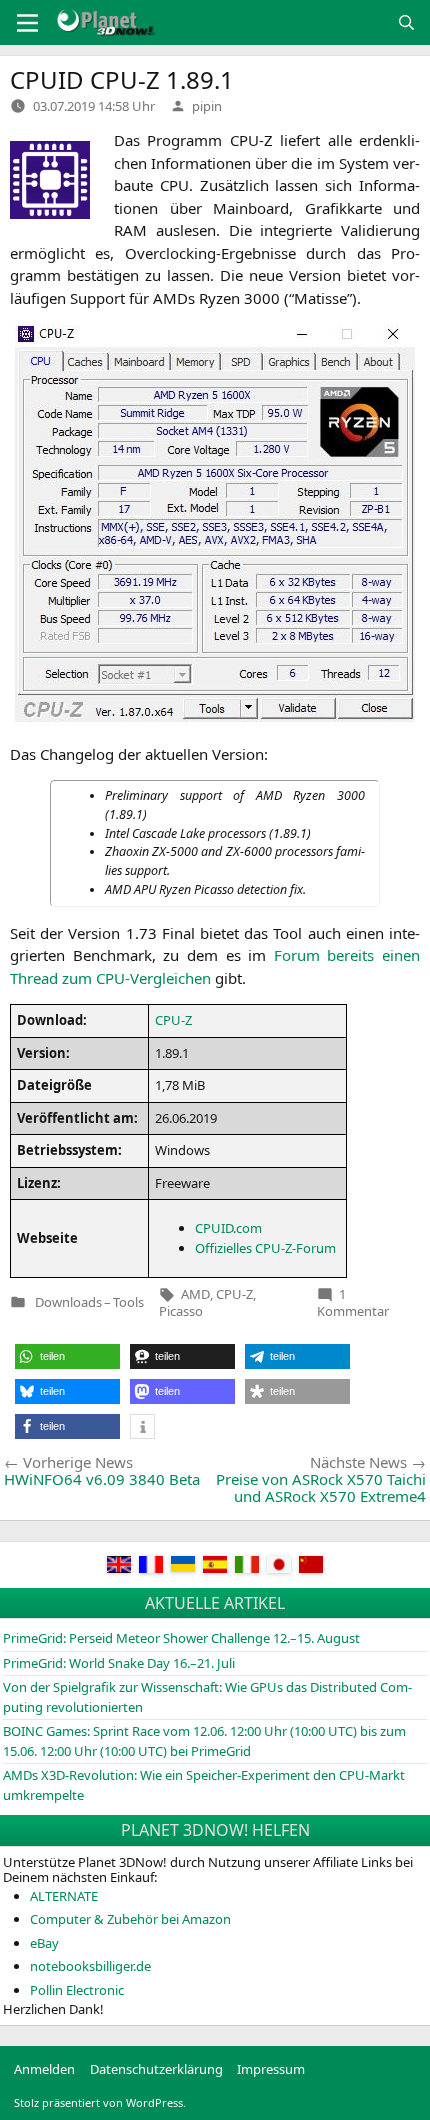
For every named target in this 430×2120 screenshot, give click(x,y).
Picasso (181, 1311)
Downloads (68, 1302)
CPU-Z (234, 1294)
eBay (44, 1943)
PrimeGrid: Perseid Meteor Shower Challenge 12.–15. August (181, 1638)
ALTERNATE (64, 1896)
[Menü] (27, 23)
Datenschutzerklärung (156, 2069)
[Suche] (406, 22)
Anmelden (44, 2069)
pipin (207, 106)
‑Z (173, 1020)
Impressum (271, 2069)
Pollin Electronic (77, 1990)
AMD (195, 1294)
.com (228, 1228)
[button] (67, 1356)
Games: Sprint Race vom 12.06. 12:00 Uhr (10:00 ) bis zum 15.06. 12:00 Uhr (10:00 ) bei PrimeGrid (204, 1741)
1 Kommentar (353, 1302)
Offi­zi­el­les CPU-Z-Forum (265, 1248)
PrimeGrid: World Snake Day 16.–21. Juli (119, 1663)
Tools (128, 1302)
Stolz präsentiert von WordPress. (100, 2102)
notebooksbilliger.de (90, 1966)
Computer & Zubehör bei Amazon (130, 1919)
